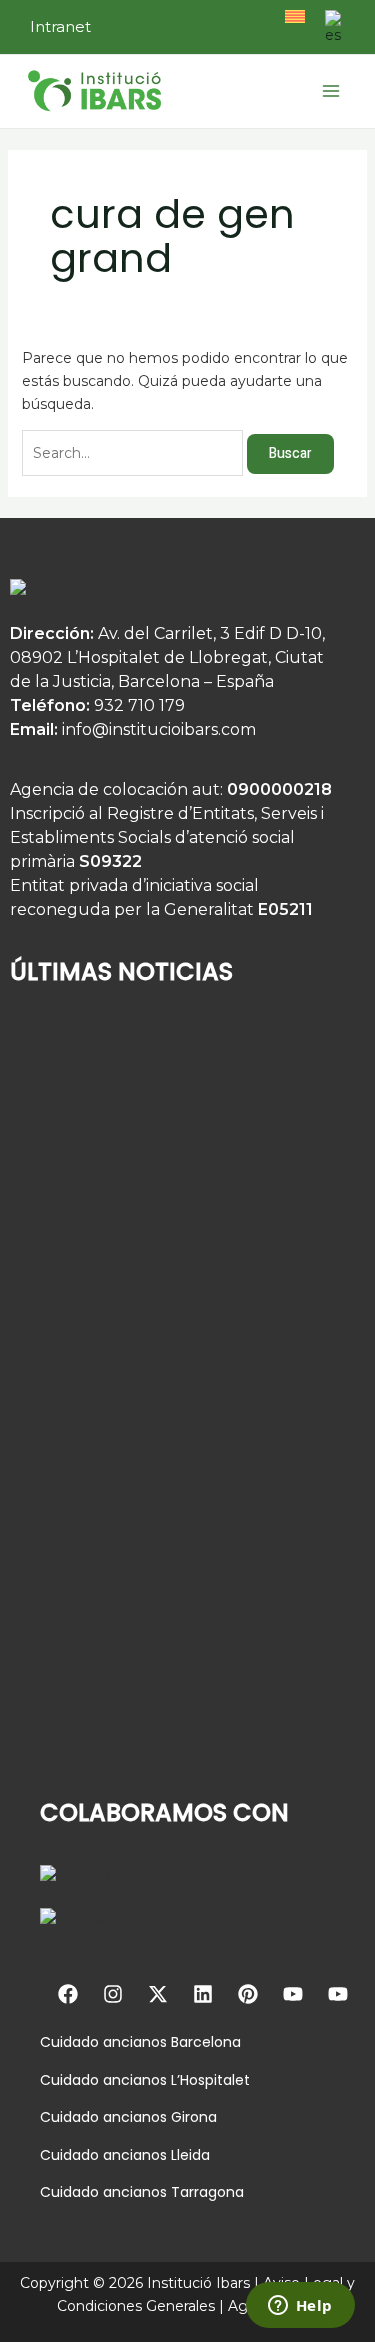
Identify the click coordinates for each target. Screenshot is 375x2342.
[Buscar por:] (134, 453)
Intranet (60, 26)
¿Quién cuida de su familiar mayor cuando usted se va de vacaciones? (158, 1228)
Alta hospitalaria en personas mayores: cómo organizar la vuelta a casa (171, 1480)
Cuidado (69, 2042)
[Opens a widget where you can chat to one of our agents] (300, 2307)
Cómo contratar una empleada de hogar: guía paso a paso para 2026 (155, 1732)
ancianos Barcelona (170, 2042)
